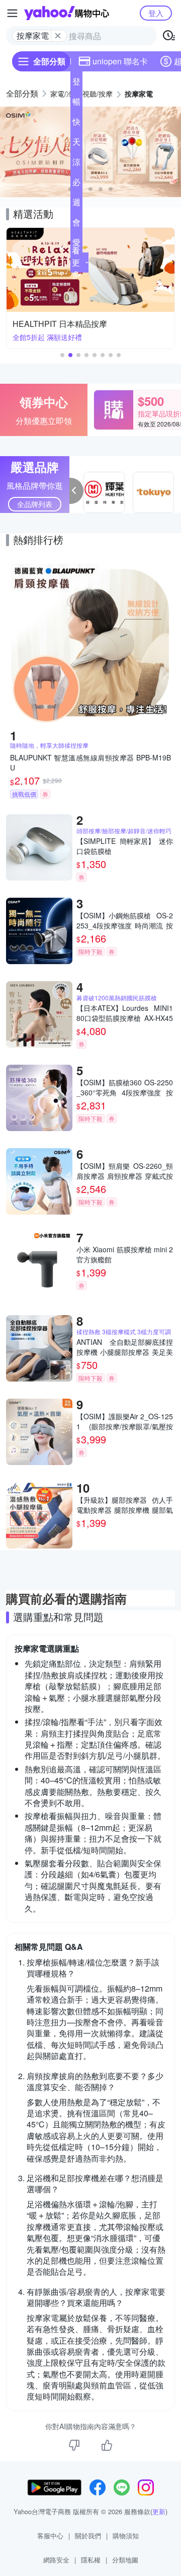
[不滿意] (74, 2445)
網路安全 (56, 2560)
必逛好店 (76, 184)
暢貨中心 (76, 104)
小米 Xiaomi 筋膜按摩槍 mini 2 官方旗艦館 (125, 1254)
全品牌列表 (35, 504)
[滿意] (107, 2445)
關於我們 (88, 2536)
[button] (90, 189)
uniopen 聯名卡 (120, 61)
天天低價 (76, 144)
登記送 (76, 83)
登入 (156, 13)
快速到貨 (76, 124)
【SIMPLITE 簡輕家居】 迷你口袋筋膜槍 (125, 846)
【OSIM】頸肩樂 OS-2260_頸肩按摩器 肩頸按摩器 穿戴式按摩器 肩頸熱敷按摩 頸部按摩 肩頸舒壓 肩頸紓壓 (125, 1171)
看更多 (76, 262)
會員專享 (76, 224)
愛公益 (76, 244)
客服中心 (50, 2536)
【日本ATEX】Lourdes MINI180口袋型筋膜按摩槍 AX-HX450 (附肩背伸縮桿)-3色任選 (125, 1013)
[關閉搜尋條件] (58, 36)
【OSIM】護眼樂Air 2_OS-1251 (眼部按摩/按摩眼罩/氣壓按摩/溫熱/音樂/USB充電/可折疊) (125, 1421)
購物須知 (126, 2536)
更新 (159, 2511)
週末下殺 (76, 204)
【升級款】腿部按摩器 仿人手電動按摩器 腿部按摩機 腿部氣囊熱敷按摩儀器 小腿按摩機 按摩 (125, 1505)
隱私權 (91, 2560)
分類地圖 (125, 2560)
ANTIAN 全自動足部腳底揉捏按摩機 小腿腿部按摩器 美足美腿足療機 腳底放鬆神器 (125, 1347)
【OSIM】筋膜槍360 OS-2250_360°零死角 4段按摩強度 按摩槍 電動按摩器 (125, 1087)
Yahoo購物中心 (67, 13)
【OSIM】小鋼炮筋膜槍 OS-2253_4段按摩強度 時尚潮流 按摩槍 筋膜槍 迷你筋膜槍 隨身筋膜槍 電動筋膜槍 (125, 920)
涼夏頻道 (76, 164)
